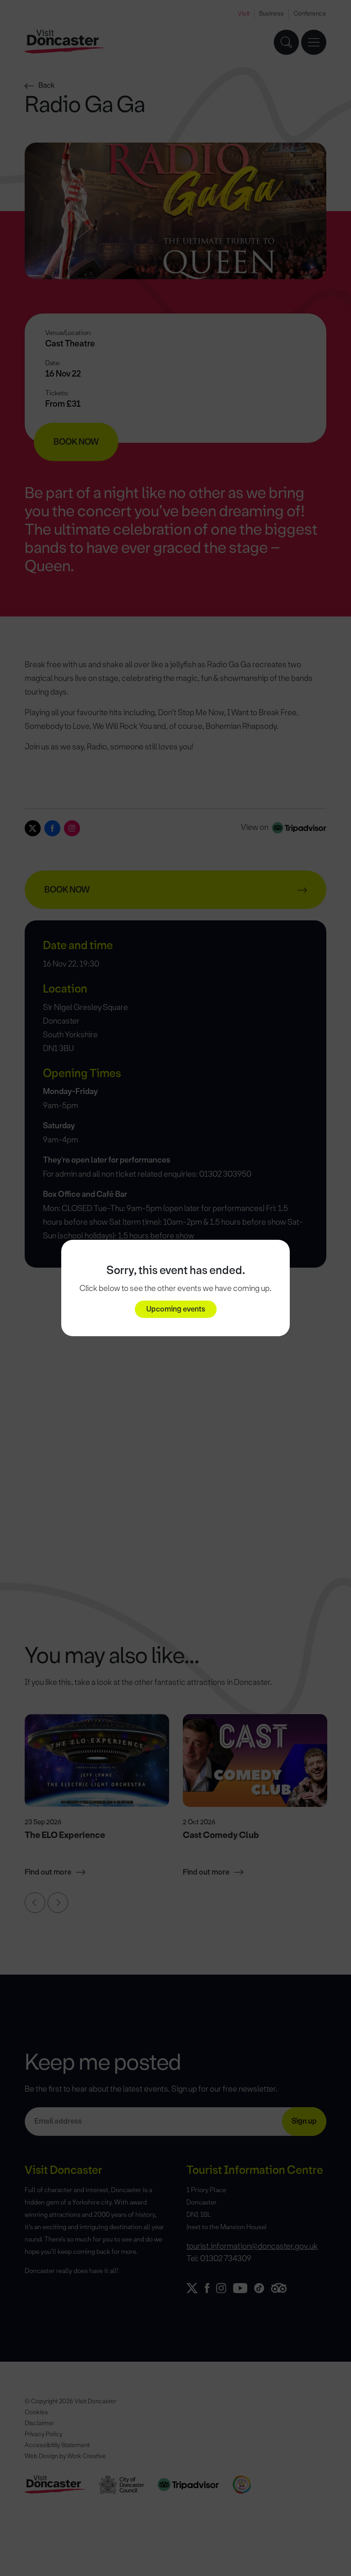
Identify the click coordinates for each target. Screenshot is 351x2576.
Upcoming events (176, 1309)
